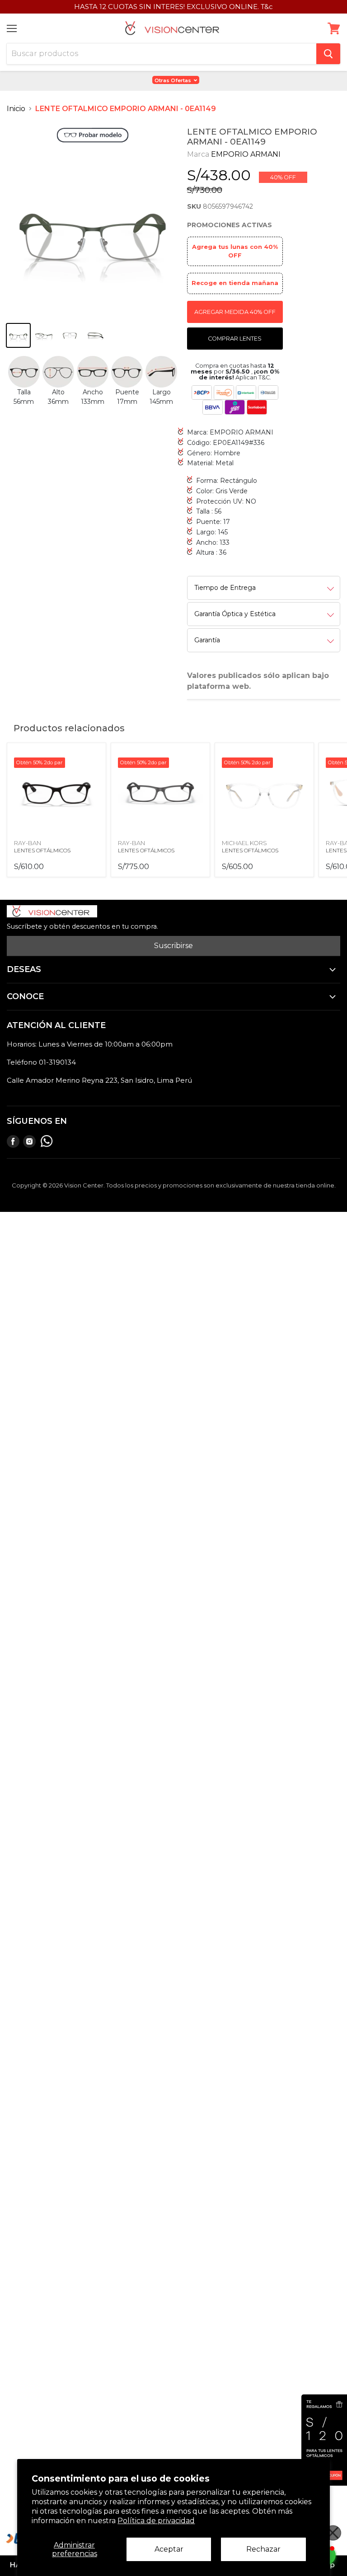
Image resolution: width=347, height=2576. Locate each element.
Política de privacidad (156, 2521)
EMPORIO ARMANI (246, 154)
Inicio (16, 109)
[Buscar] (328, 54)
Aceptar (169, 2549)
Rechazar (263, 2549)
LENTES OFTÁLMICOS (42, 850)
